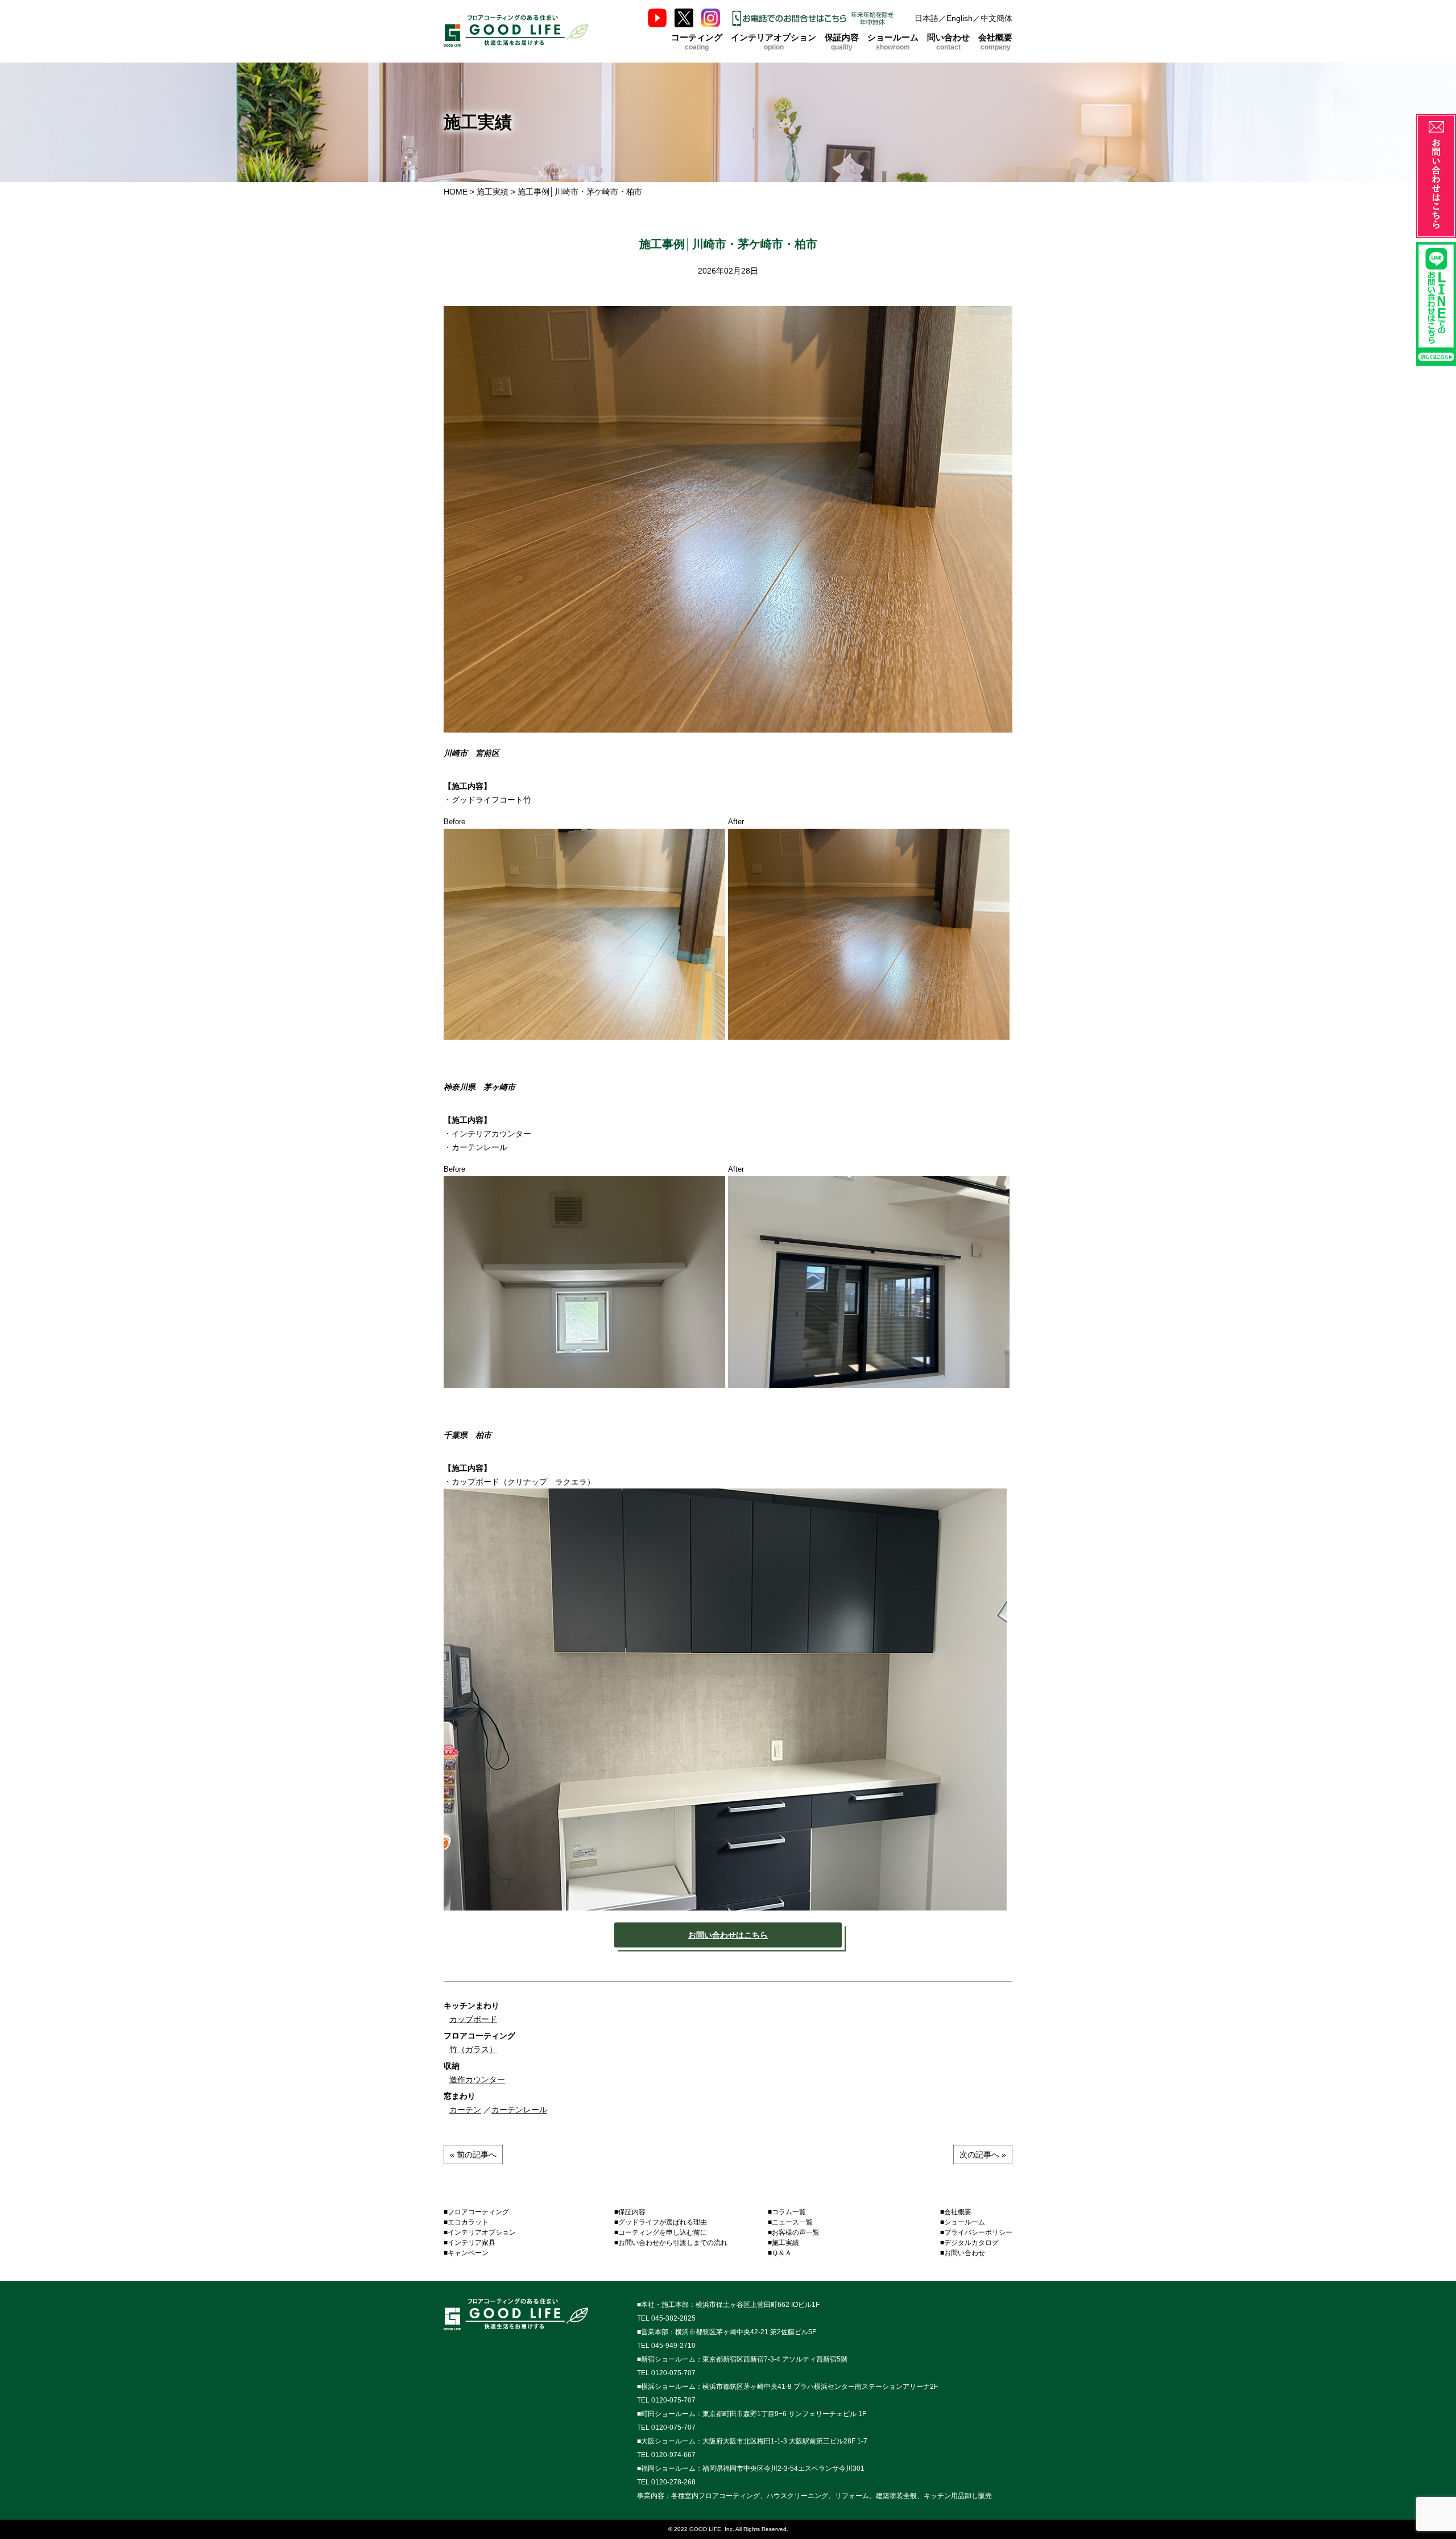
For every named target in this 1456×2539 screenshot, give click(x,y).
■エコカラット (466, 2222)
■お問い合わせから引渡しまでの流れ (671, 2243)
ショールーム (893, 41)
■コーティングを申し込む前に (661, 2232)
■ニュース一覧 (790, 2222)
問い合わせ (948, 41)
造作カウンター (477, 2079)
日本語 (926, 18)
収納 (452, 2066)
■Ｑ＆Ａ (780, 2253)
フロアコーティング (479, 2036)
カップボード (473, 2019)
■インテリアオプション (480, 2232)
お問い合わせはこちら (728, 1935)
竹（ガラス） (473, 2049)
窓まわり (460, 2096)
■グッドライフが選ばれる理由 (661, 2222)
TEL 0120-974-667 (666, 2455)
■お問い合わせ (963, 2253)
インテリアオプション (773, 41)
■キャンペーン (466, 2253)
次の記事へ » (983, 2155)
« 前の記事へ (473, 2155)
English (959, 18)
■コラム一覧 (787, 2212)
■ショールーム (963, 2222)
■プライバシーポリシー (976, 2232)
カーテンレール (519, 2110)
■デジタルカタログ (969, 2243)
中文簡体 (996, 18)
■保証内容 (630, 2212)
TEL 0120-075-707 (666, 2373)
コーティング (697, 41)
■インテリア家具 (470, 2243)
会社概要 (995, 41)
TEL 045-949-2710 (666, 2346)
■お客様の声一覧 (794, 2232)
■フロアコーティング (476, 2212)
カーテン (465, 2110)
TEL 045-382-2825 (666, 2318)
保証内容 (842, 41)
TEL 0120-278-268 (666, 2482)
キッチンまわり (471, 2005)
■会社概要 (956, 2212)
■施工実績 (783, 2243)
